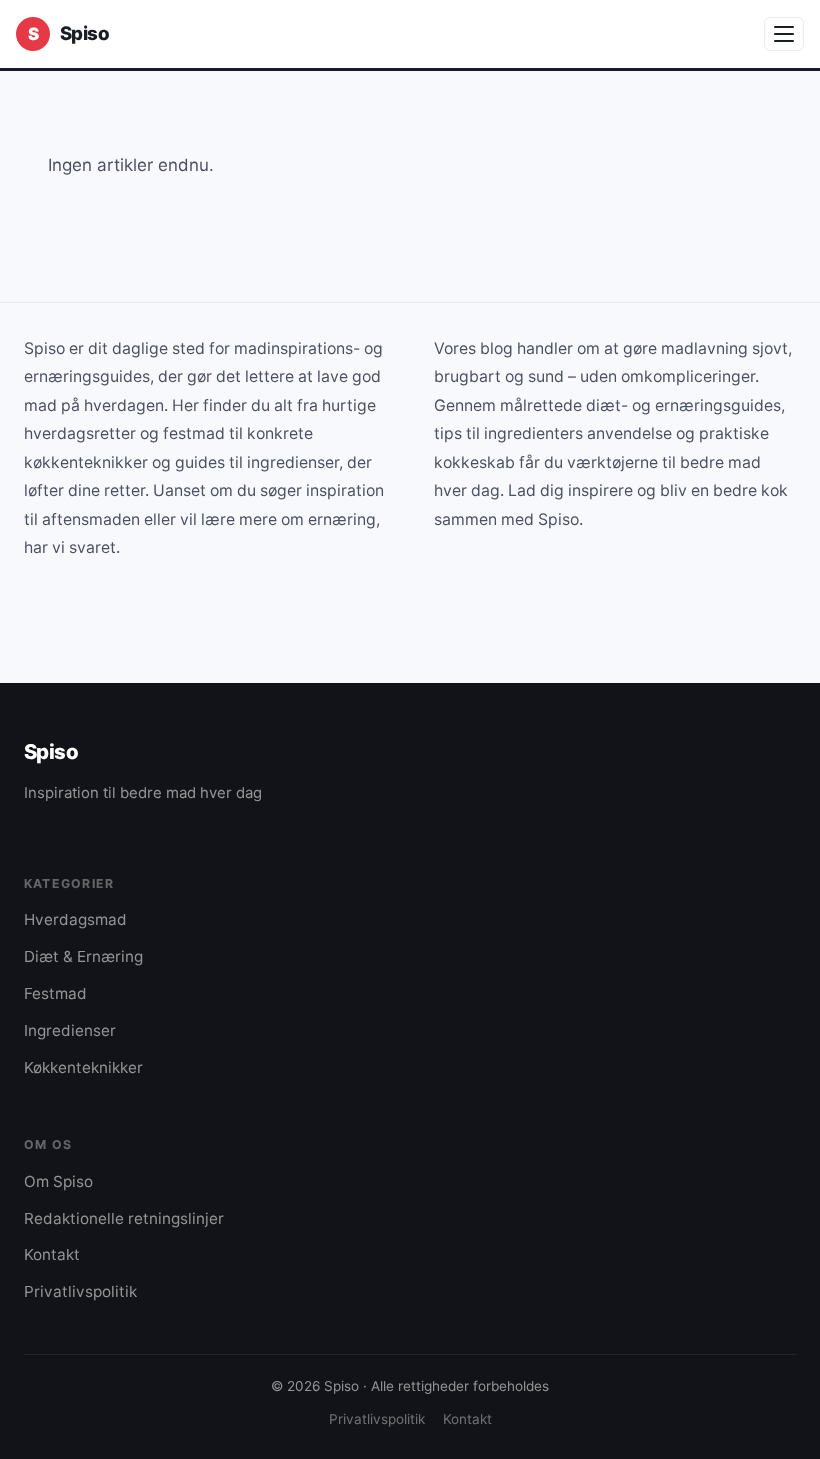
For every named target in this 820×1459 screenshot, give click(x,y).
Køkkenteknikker (83, 1067)
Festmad (55, 993)
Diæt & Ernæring (83, 956)
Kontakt (52, 1254)
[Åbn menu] (784, 34)
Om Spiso (58, 1181)
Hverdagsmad (75, 919)
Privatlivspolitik (80, 1291)
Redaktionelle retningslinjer (124, 1218)
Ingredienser (70, 1030)
